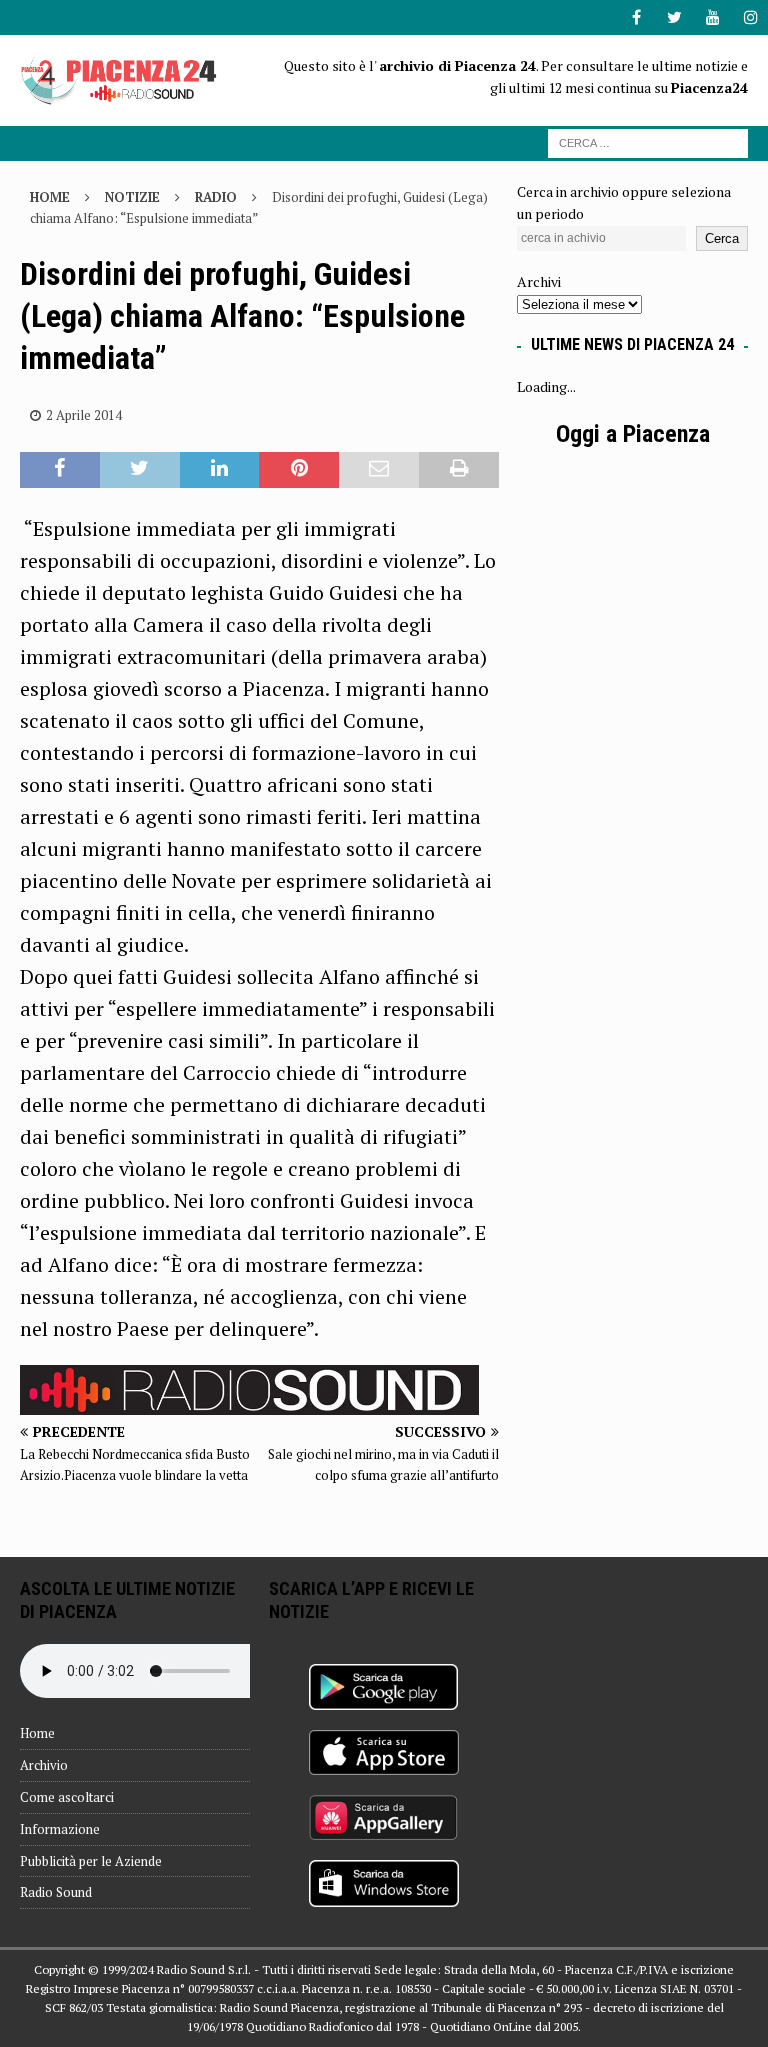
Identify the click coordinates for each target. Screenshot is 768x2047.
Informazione (60, 1829)
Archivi (539, 281)
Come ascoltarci (67, 1797)
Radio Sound (56, 1892)
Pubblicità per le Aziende (91, 1861)
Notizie (132, 197)
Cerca (722, 238)
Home (37, 1733)
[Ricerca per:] (648, 141)
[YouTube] (712, 17)
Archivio (44, 1765)
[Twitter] (674, 17)
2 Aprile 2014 (84, 415)
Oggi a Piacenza (633, 434)
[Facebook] (636, 17)
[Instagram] (750, 17)
